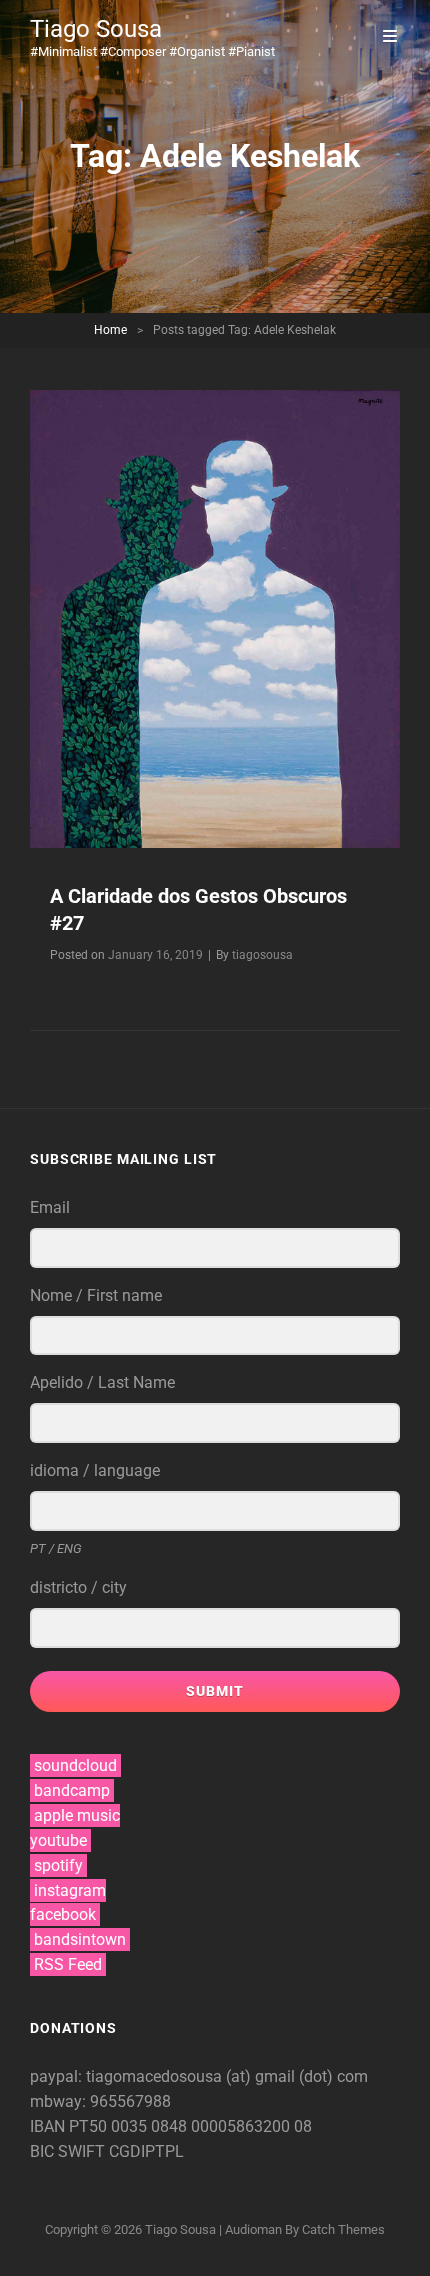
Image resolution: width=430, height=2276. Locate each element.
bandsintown (80, 1939)
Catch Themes (343, 2229)
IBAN (49, 2126)
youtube (58, 1840)
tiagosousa (262, 955)
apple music (77, 1815)
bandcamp (72, 1790)
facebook (63, 1914)
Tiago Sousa (96, 29)
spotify (58, 1865)
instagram (70, 1890)
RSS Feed (68, 1964)
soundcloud (75, 1765)
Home (110, 330)
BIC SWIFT (69, 2151)
